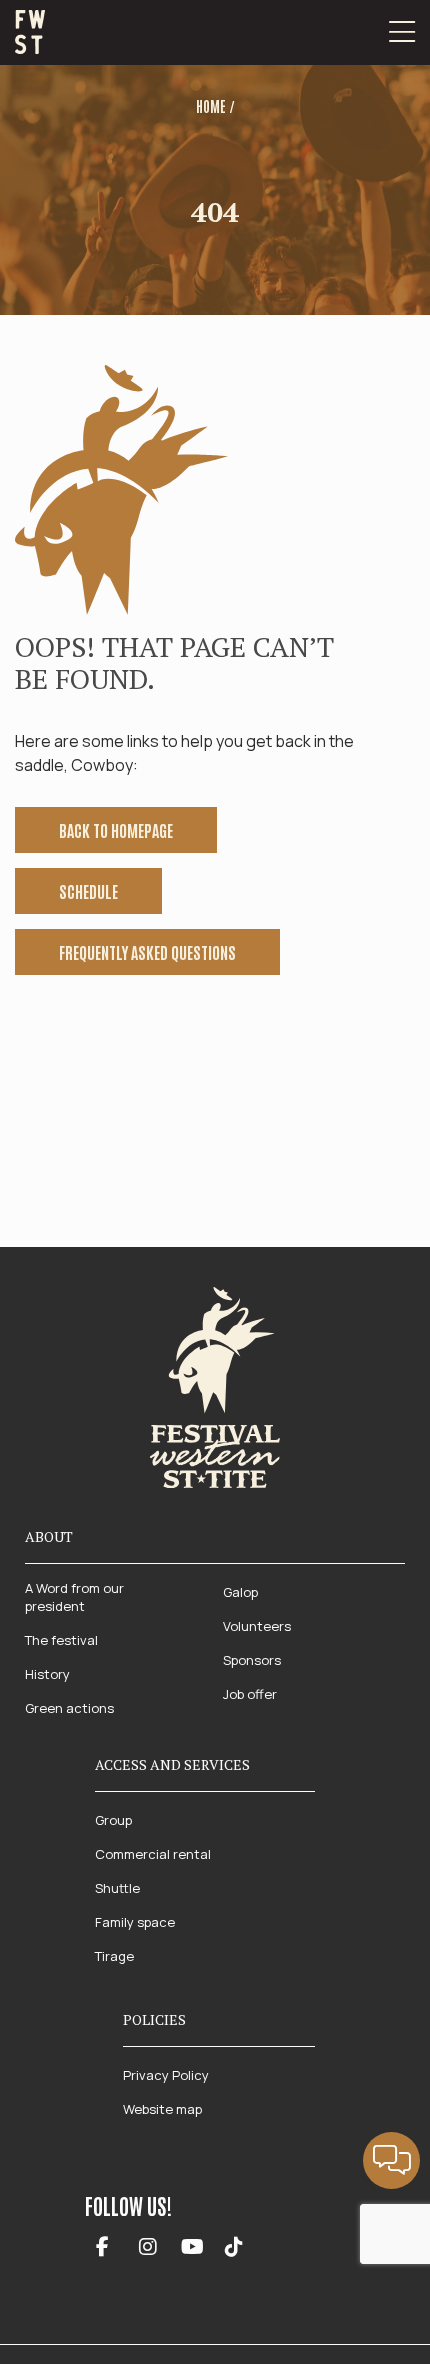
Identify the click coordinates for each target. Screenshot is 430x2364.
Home (211, 106)
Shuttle (117, 1888)
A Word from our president (74, 1597)
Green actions (69, 1708)
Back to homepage (116, 830)
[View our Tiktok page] (234, 2248)
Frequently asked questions (147, 952)
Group (113, 1820)
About (49, 1536)
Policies (154, 2019)
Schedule (88, 891)
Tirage (114, 1956)
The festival (61, 1640)
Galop (240, 1592)
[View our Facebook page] (102, 2248)
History (47, 1674)
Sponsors (252, 1660)
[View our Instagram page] (147, 2248)
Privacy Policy (166, 2075)
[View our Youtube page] (192, 2248)
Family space (135, 1922)
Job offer (250, 1694)
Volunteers (257, 1626)
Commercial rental (153, 1854)
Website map (162, 2109)
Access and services (172, 1764)
